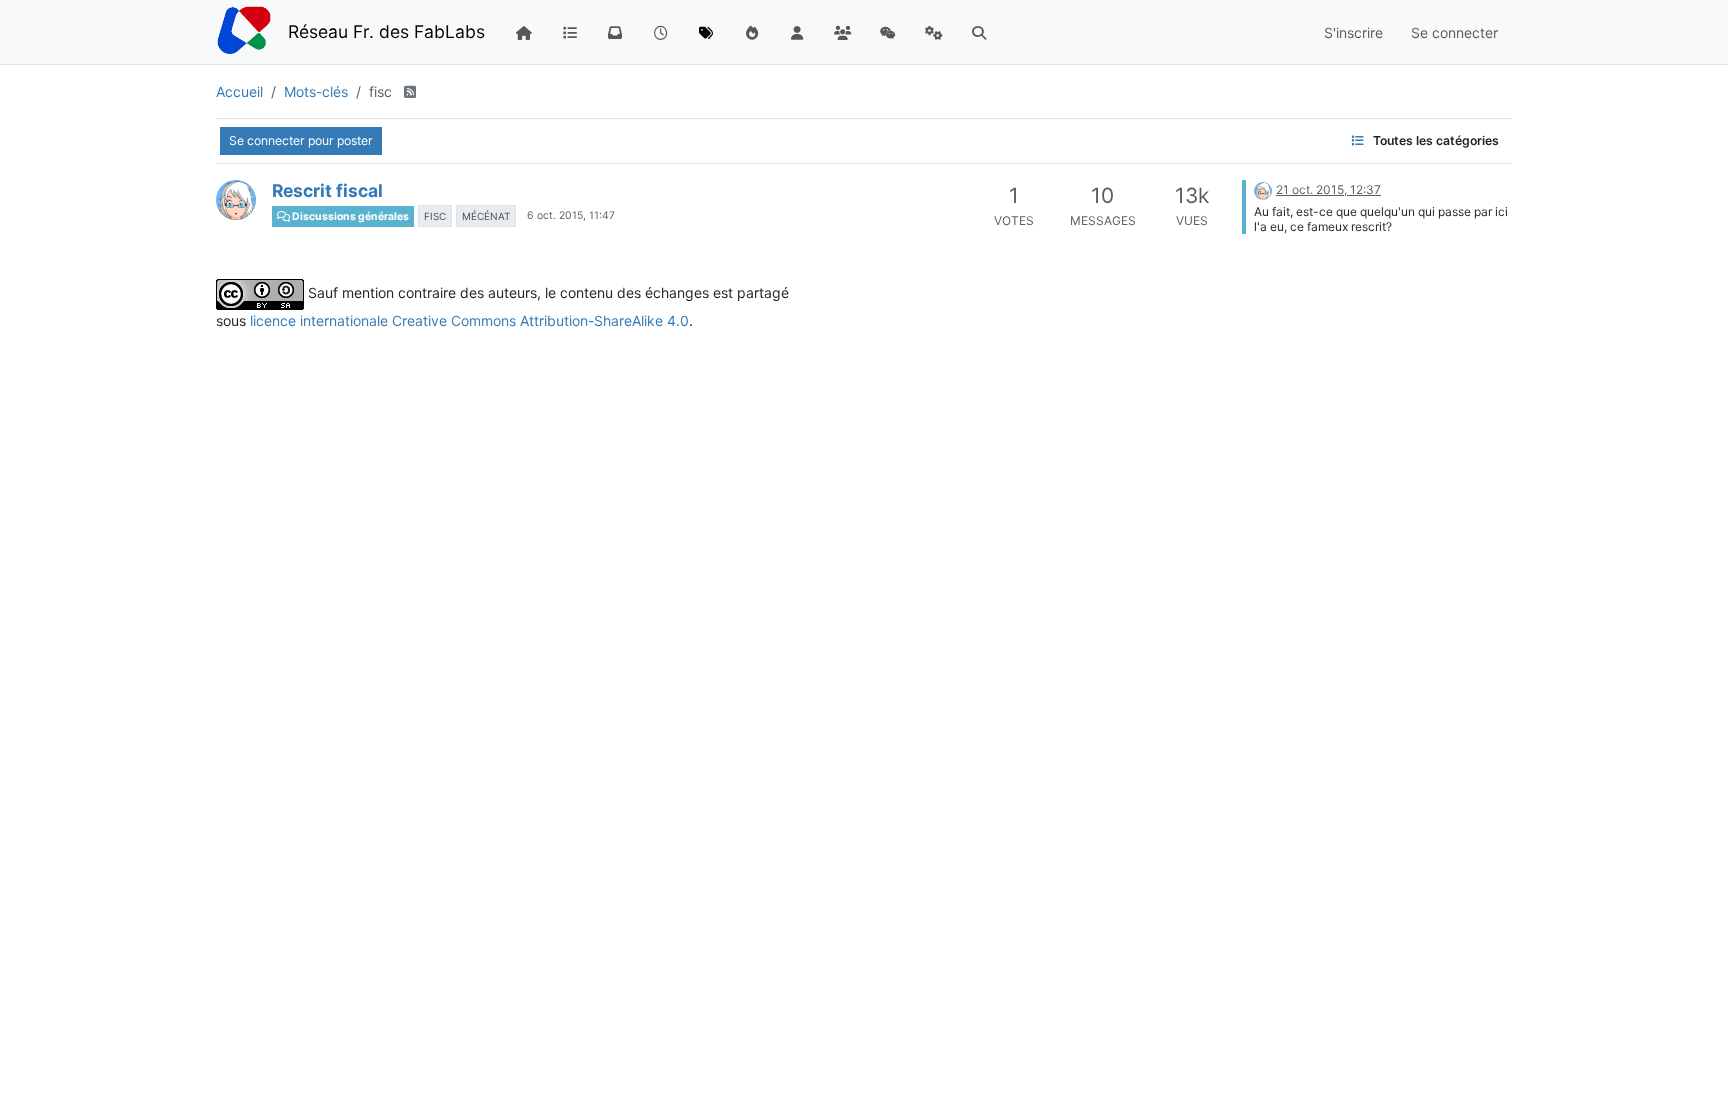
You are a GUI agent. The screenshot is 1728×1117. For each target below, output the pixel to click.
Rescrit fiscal (327, 190)
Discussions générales (349, 216)
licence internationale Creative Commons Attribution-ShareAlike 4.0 (469, 320)
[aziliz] (236, 200)
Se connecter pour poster (301, 140)
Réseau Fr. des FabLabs (386, 31)
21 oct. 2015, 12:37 (1328, 189)
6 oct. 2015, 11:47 (571, 215)
